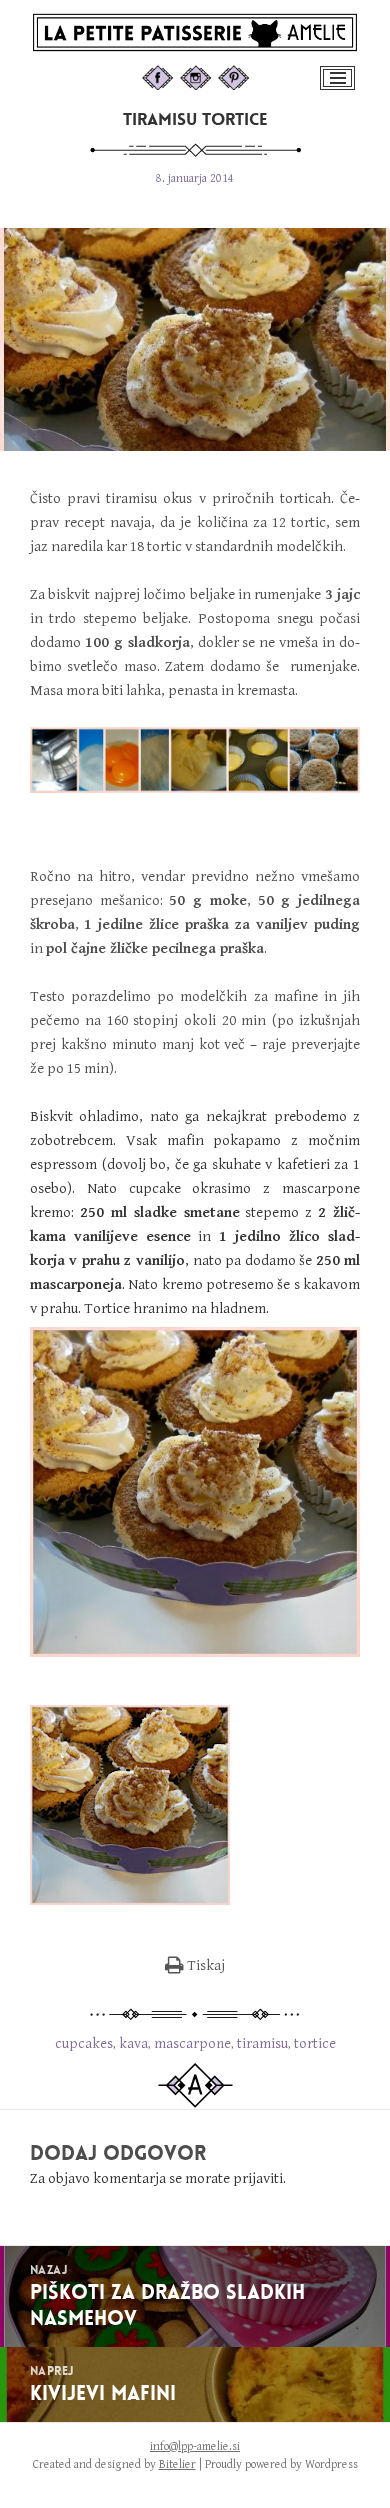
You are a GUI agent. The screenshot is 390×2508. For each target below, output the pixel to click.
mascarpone (192, 2043)
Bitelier (177, 2464)
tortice (315, 2043)
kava (133, 2043)
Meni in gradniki (339, 88)
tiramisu (262, 2043)
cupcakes (84, 2043)
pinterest (253, 75)
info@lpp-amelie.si (195, 2446)
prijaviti (258, 2178)
